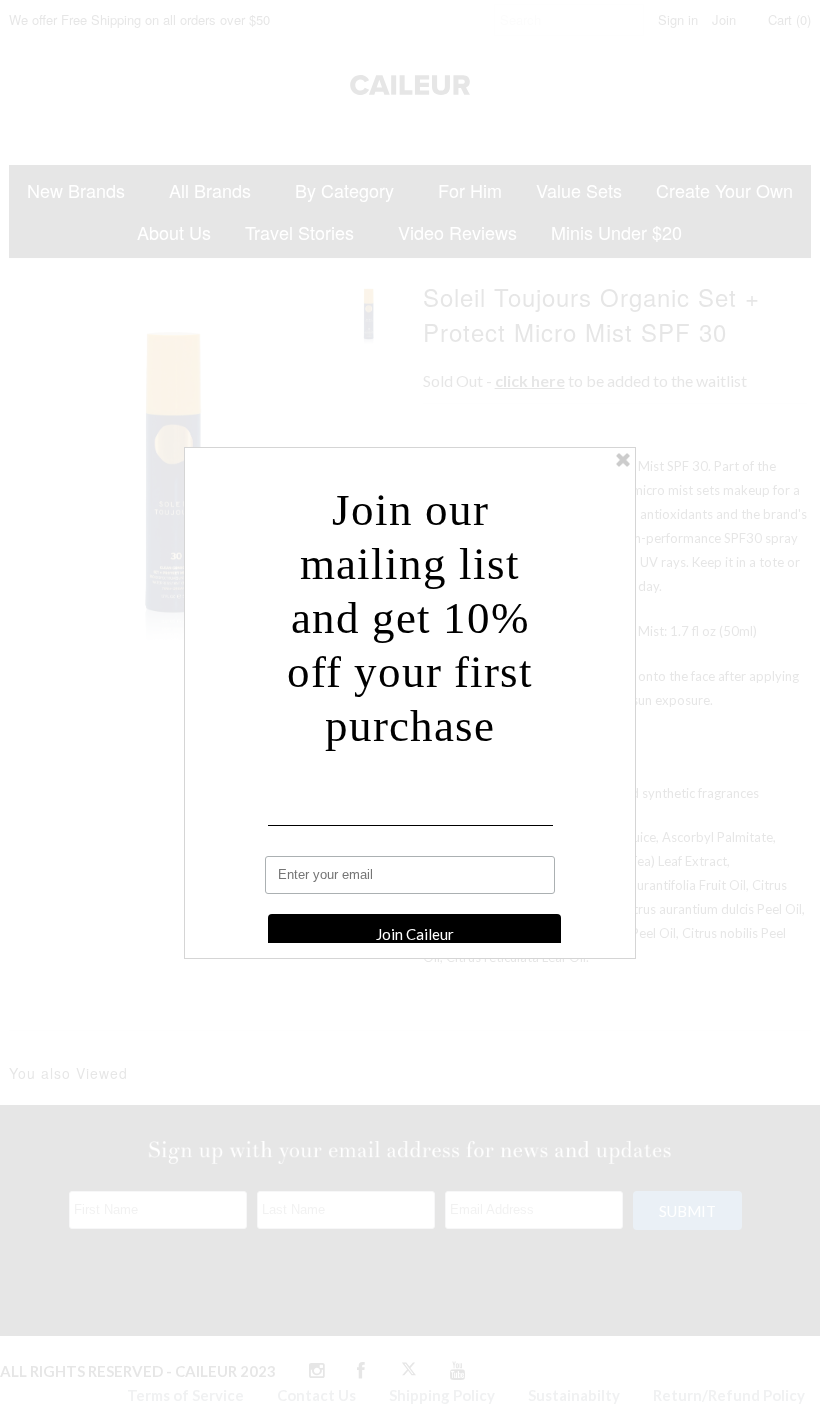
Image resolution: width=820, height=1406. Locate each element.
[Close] (623, 460)
